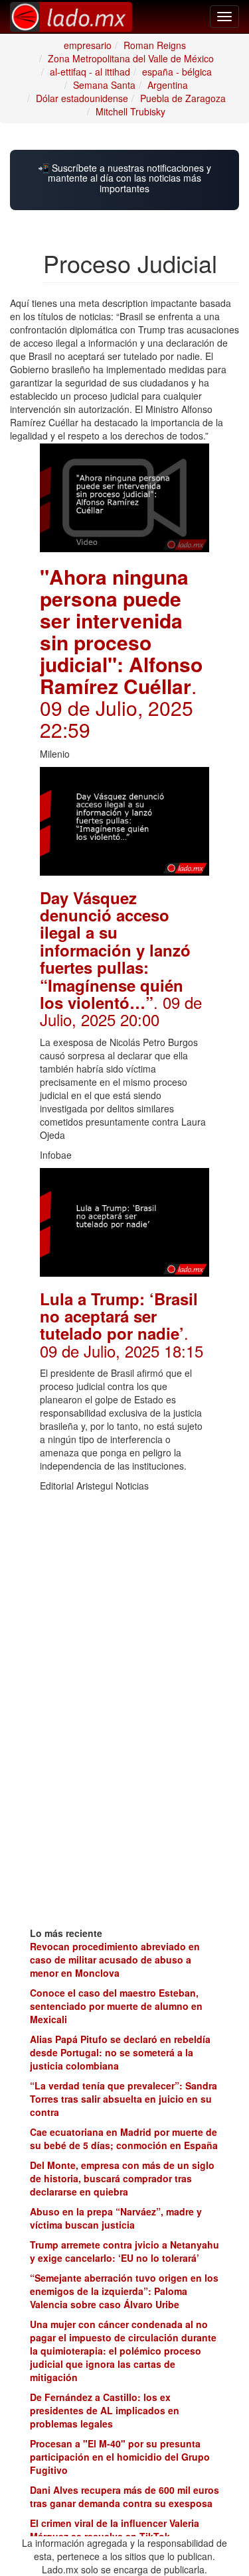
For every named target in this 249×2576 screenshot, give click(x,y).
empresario (88, 45)
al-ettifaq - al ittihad (90, 72)
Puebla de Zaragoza (183, 98)
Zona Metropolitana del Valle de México (131, 58)
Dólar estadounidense (82, 98)
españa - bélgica (177, 72)
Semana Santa (104, 85)
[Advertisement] (124, 1582)
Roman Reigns (155, 45)
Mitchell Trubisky (130, 111)
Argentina (168, 85)
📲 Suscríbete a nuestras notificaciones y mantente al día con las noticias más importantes (124, 178)
